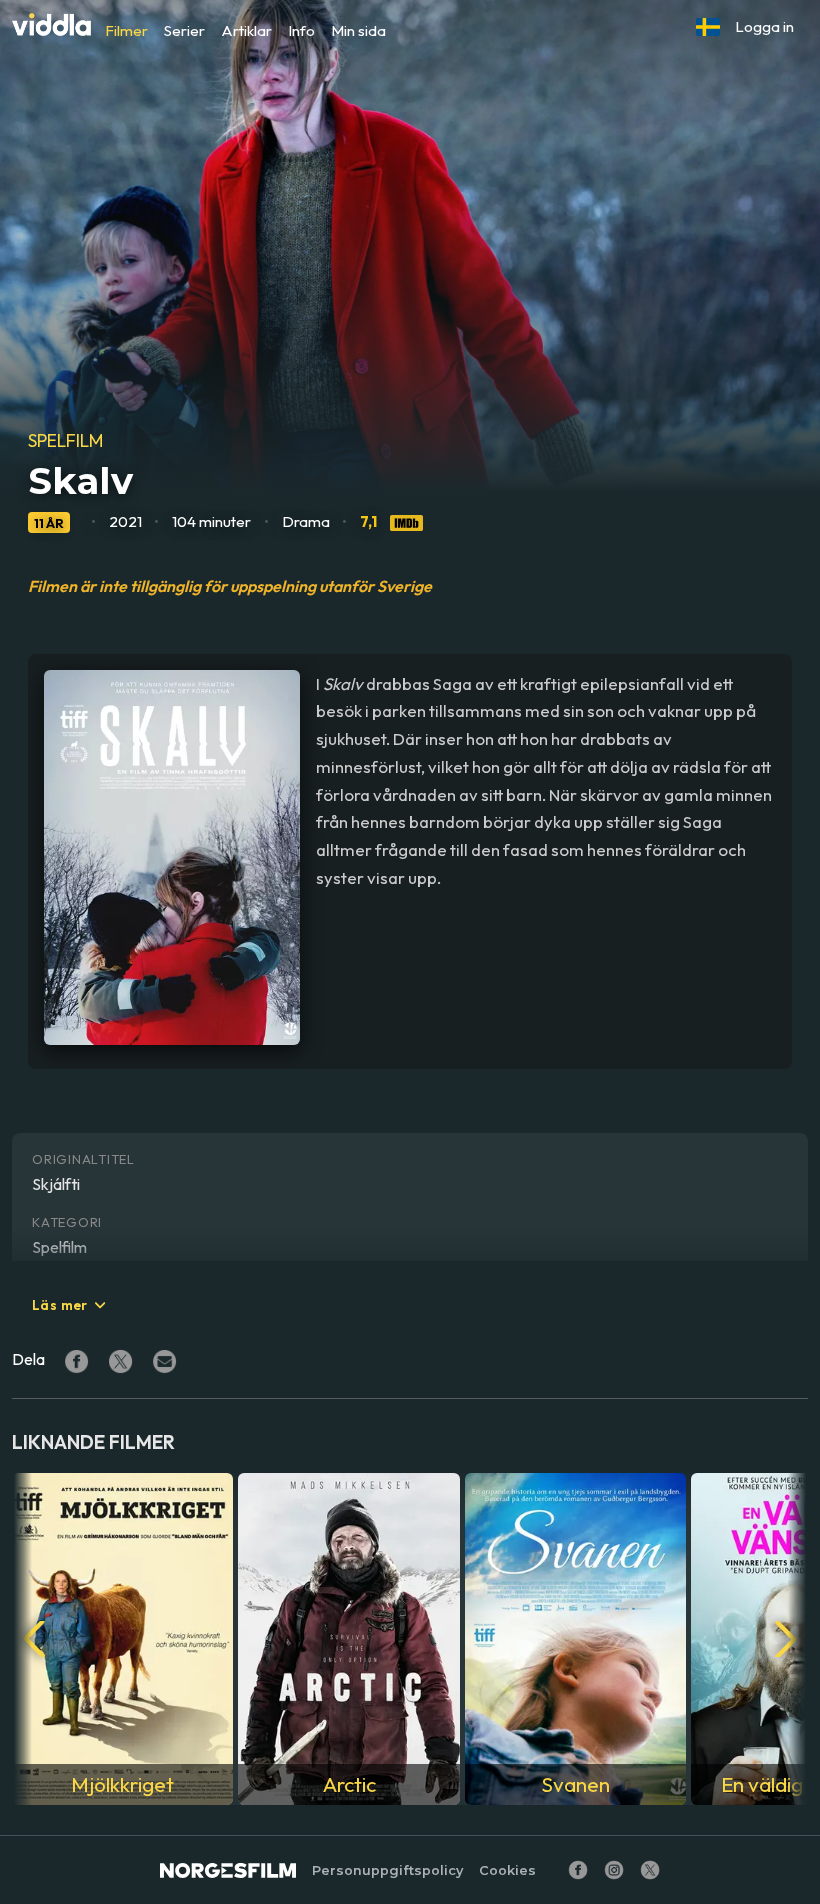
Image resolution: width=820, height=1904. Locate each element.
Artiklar (246, 30)
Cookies (507, 1870)
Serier (184, 30)
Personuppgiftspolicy (387, 1870)
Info (301, 30)
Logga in (764, 26)
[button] (708, 27)
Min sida (358, 30)
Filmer (126, 30)
